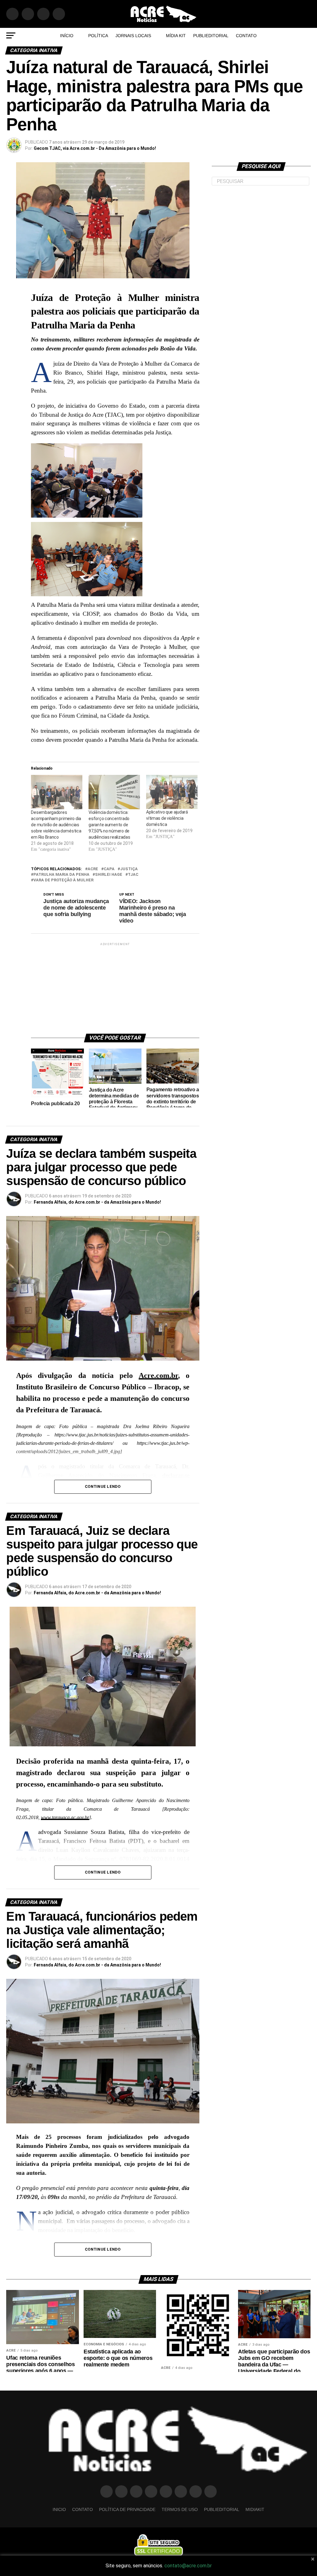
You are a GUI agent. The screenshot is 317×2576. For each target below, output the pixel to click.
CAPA (109, 869)
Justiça (129, 869)
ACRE (93, 869)
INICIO (59, 2509)
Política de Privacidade (127, 2509)
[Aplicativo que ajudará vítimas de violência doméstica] (172, 792)
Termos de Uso (180, 2509)
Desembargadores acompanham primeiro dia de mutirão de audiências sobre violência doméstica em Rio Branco (56, 825)
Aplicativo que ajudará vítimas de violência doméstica (167, 818)
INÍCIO (67, 36)
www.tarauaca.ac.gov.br (65, 1817)
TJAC (133, 875)
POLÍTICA (98, 36)
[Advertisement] (124, 986)
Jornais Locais (133, 36)
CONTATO (246, 36)
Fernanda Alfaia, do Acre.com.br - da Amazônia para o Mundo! (97, 1202)
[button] (115, 482)
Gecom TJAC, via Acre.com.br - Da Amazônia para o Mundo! (95, 148)
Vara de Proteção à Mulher (63, 880)
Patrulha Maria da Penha (61, 875)
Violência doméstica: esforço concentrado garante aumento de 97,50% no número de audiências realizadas (109, 825)
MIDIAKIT (255, 2509)
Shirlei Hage (109, 875)
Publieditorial (211, 36)
